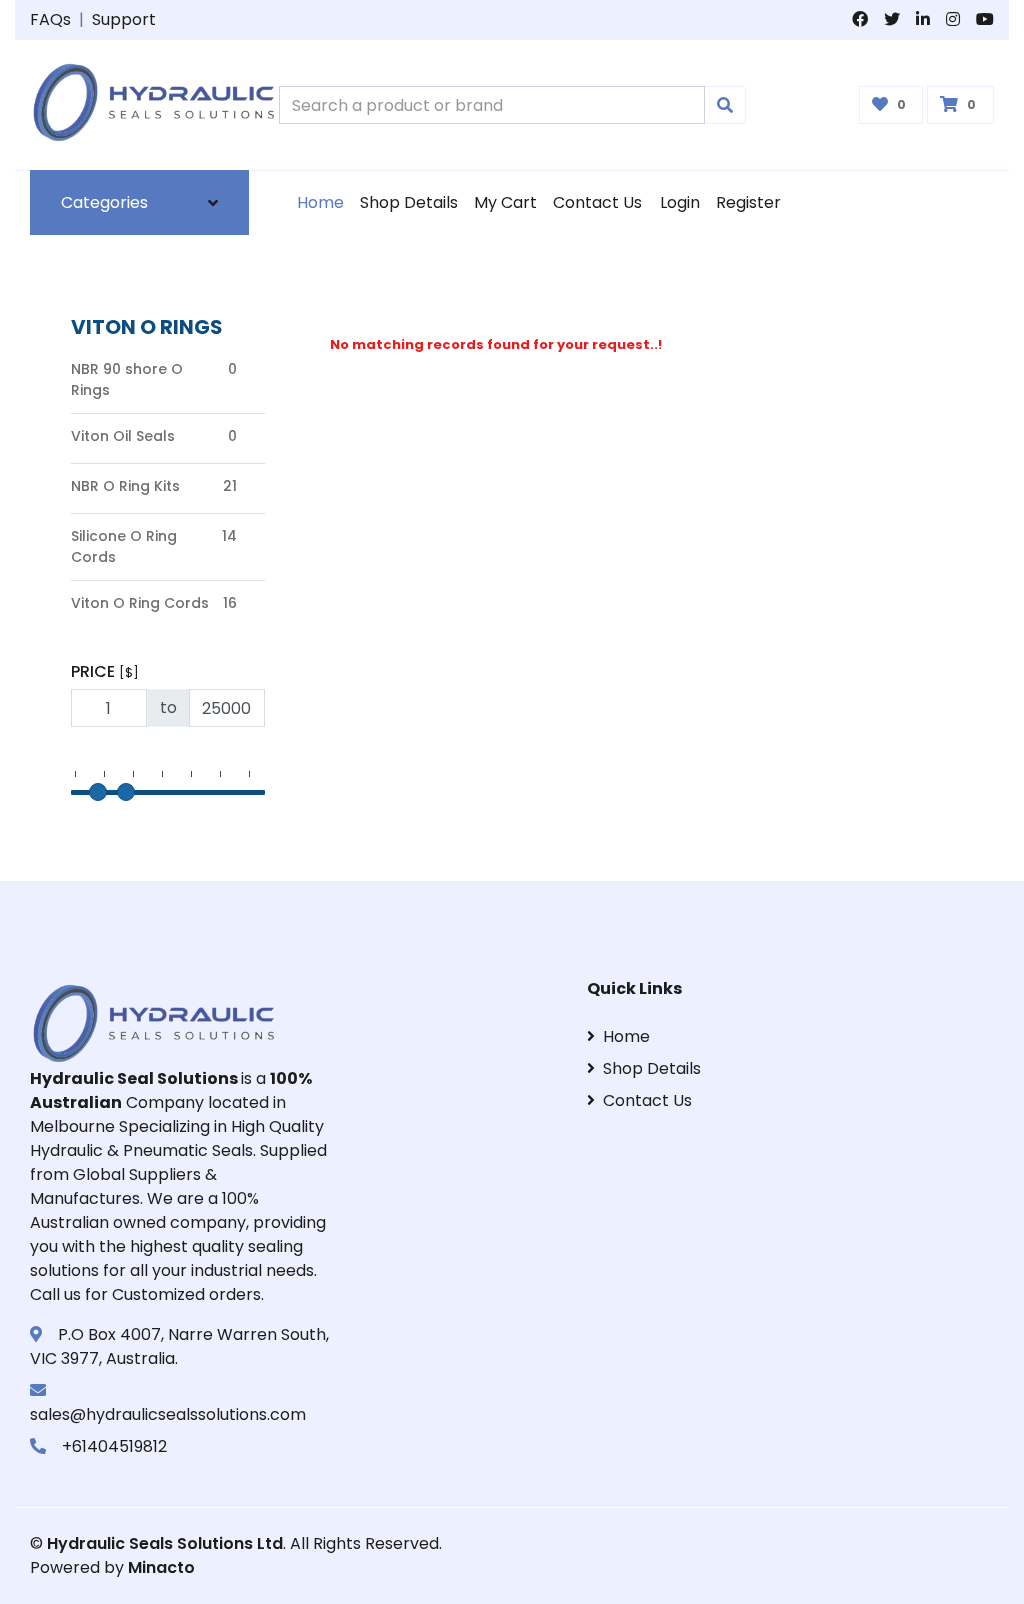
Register (748, 202)
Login (680, 202)
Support (124, 19)
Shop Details (409, 202)
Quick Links (634, 988)
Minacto (161, 1567)
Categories (104, 202)
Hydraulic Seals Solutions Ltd (165, 1543)
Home (320, 202)
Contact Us (597, 202)
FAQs (50, 19)
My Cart (505, 202)
